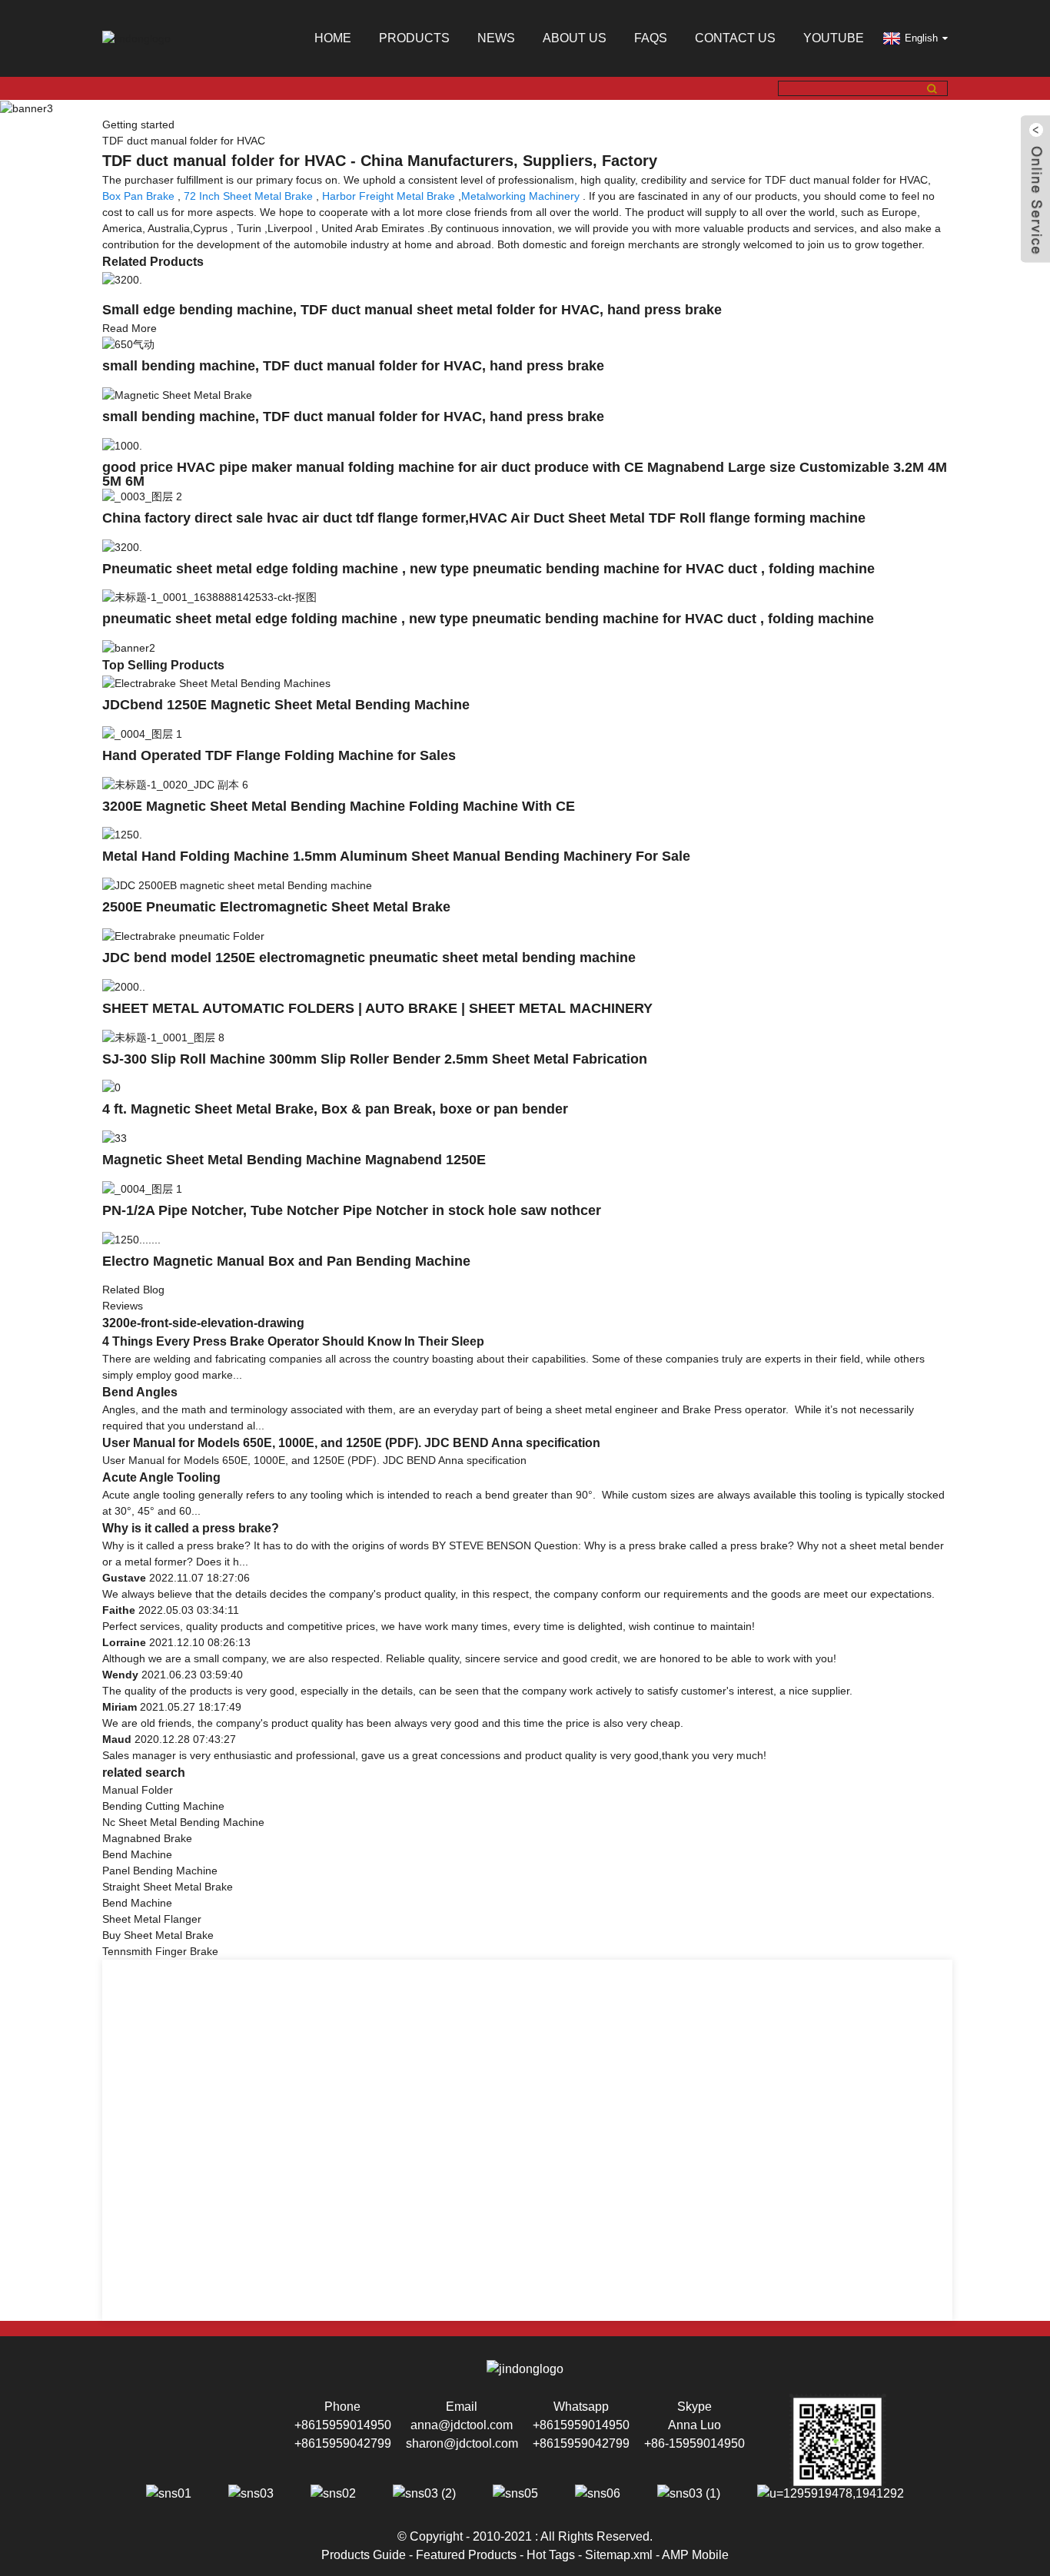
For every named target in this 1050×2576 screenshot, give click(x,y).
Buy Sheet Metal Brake (158, 1935)
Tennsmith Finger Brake (160, 1951)
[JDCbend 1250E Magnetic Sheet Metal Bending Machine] (216, 682)
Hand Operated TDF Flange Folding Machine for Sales (279, 755)
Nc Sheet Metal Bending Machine (183, 1822)
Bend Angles (140, 1392)
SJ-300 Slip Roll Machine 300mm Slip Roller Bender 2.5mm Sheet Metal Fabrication (375, 1059)
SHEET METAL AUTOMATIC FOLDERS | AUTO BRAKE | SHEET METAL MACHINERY (377, 1008)
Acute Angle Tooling (161, 1477)
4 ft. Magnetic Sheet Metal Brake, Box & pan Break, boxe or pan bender (335, 1109)
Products (414, 38)
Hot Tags (551, 2555)
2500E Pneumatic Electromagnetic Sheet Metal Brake (276, 907)
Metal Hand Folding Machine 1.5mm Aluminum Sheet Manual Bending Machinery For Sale (396, 856)
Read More (130, 328)
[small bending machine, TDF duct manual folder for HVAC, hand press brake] (128, 344)
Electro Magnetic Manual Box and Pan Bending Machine (286, 1261)
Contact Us (735, 38)
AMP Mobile (695, 2555)
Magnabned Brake (147, 1838)
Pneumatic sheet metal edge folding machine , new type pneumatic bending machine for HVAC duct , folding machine (488, 569)
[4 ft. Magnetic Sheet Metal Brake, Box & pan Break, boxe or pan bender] (111, 1087)
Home (333, 38)
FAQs (651, 38)
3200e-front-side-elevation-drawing (203, 1323)
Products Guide (364, 2555)
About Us (575, 38)
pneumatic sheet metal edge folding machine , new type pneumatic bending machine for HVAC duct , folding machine (488, 619)
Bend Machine (137, 1854)
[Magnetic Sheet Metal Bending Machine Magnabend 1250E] (115, 1137)
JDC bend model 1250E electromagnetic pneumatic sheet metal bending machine (369, 958)
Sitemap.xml (619, 2555)
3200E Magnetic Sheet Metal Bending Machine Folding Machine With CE (339, 806)
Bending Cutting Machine (163, 1806)
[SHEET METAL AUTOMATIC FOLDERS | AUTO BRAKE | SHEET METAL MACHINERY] (124, 986)
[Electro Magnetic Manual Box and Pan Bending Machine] (131, 1239)
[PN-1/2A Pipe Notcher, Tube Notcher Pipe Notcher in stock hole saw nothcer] (142, 1188)
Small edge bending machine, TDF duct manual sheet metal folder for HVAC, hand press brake (412, 310)
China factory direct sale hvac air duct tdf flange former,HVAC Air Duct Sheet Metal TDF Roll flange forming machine (484, 518)
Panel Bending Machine (160, 1871)
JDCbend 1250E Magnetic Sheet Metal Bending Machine (286, 705)
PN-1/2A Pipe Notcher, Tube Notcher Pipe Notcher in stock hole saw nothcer (352, 1210)
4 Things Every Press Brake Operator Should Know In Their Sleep (293, 1341)
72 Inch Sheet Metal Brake (248, 196)
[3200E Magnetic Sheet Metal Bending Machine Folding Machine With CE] (175, 784)
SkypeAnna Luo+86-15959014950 (694, 2425)
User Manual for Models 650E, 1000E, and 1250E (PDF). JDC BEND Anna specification (351, 1443)
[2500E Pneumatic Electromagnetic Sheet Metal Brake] (237, 885)
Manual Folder (138, 1790)
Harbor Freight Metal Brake (389, 196)
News (496, 38)
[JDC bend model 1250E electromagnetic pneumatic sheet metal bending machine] (183, 935)
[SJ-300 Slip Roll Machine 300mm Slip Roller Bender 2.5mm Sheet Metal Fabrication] (163, 1037)
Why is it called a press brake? (191, 1528)
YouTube (834, 38)
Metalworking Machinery (520, 196)
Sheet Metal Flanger (152, 1919)
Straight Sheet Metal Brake (168, 1887)
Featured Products (466, 2555)
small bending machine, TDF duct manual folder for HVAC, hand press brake (353, 366)
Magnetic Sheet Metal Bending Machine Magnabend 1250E (294, 1160)
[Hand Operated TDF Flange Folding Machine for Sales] (142, 733)
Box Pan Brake (138, 196)
